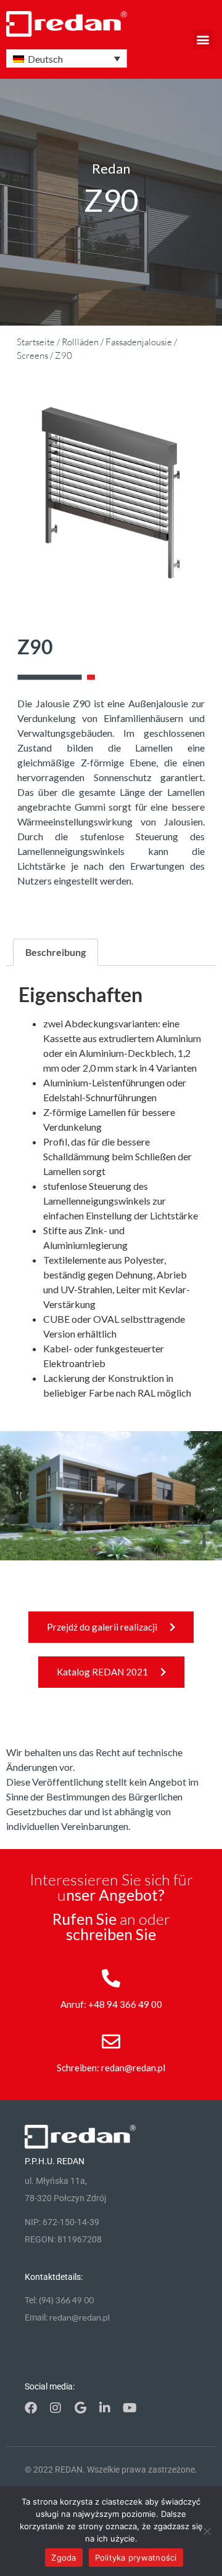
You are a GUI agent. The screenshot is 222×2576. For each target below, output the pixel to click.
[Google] (80, 2408)
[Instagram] (55, 2408)
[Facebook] (31, 2408)
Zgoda (64, 2558)
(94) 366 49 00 (66, 2300)
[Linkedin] (105, 2408)
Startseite (36, 342)
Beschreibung (55, 952)
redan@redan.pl (80, 2317)
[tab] (55, 952)
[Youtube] (129, 2408)
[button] (203, 39)
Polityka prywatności (136, 2558)
